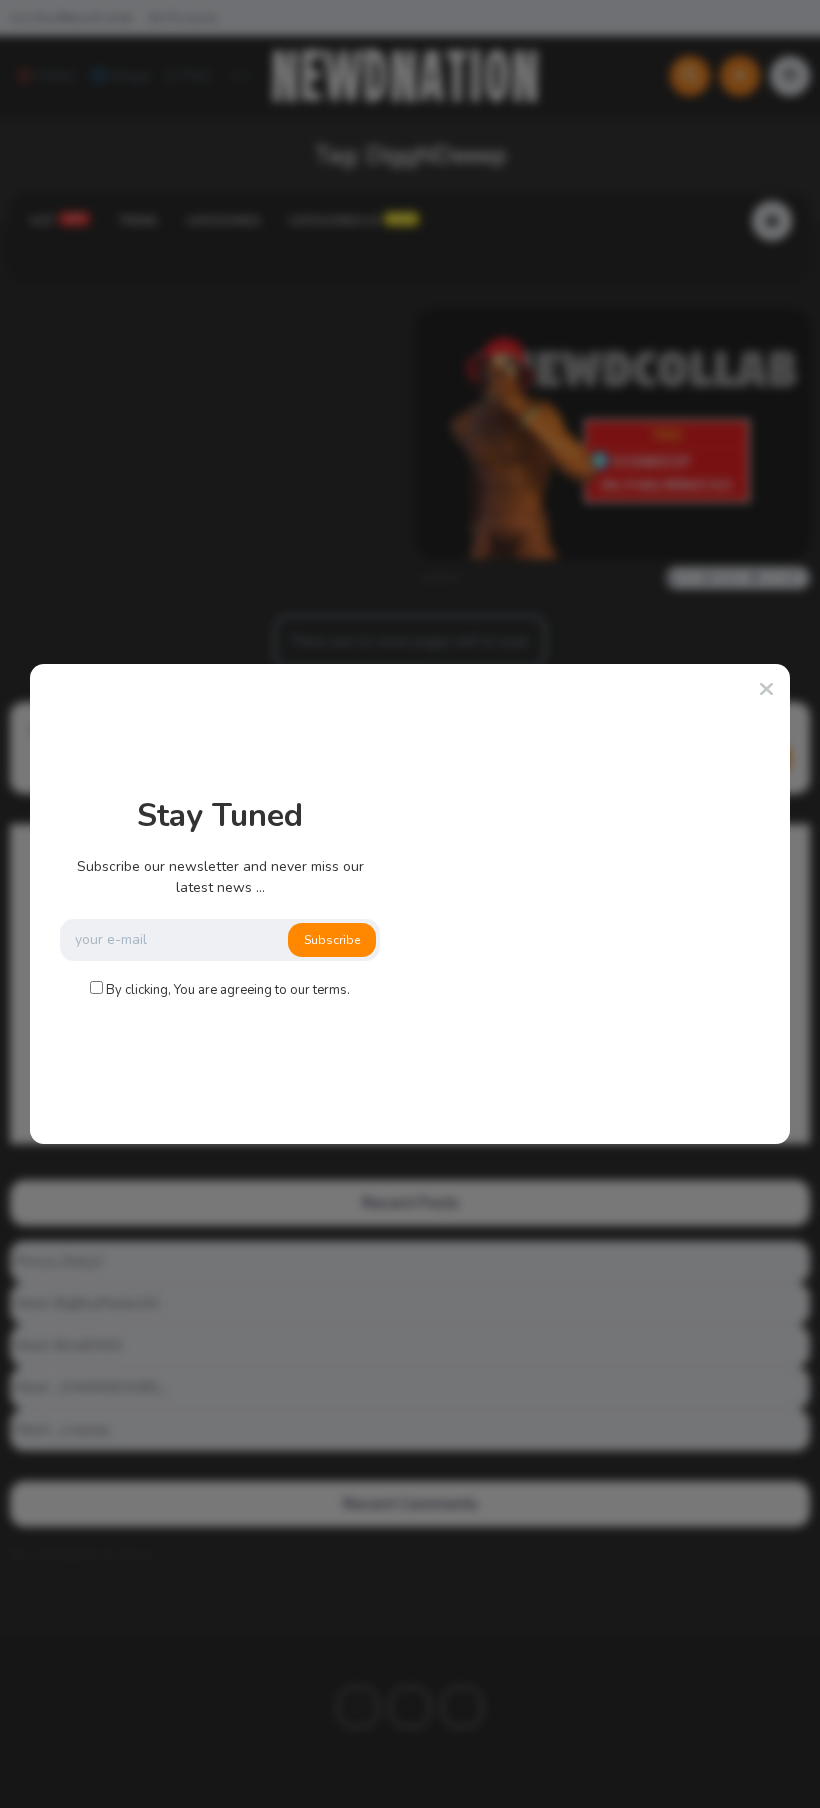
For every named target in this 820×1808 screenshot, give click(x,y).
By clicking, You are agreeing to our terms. (228, 990)
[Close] (766, 690)
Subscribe (332, 940)
